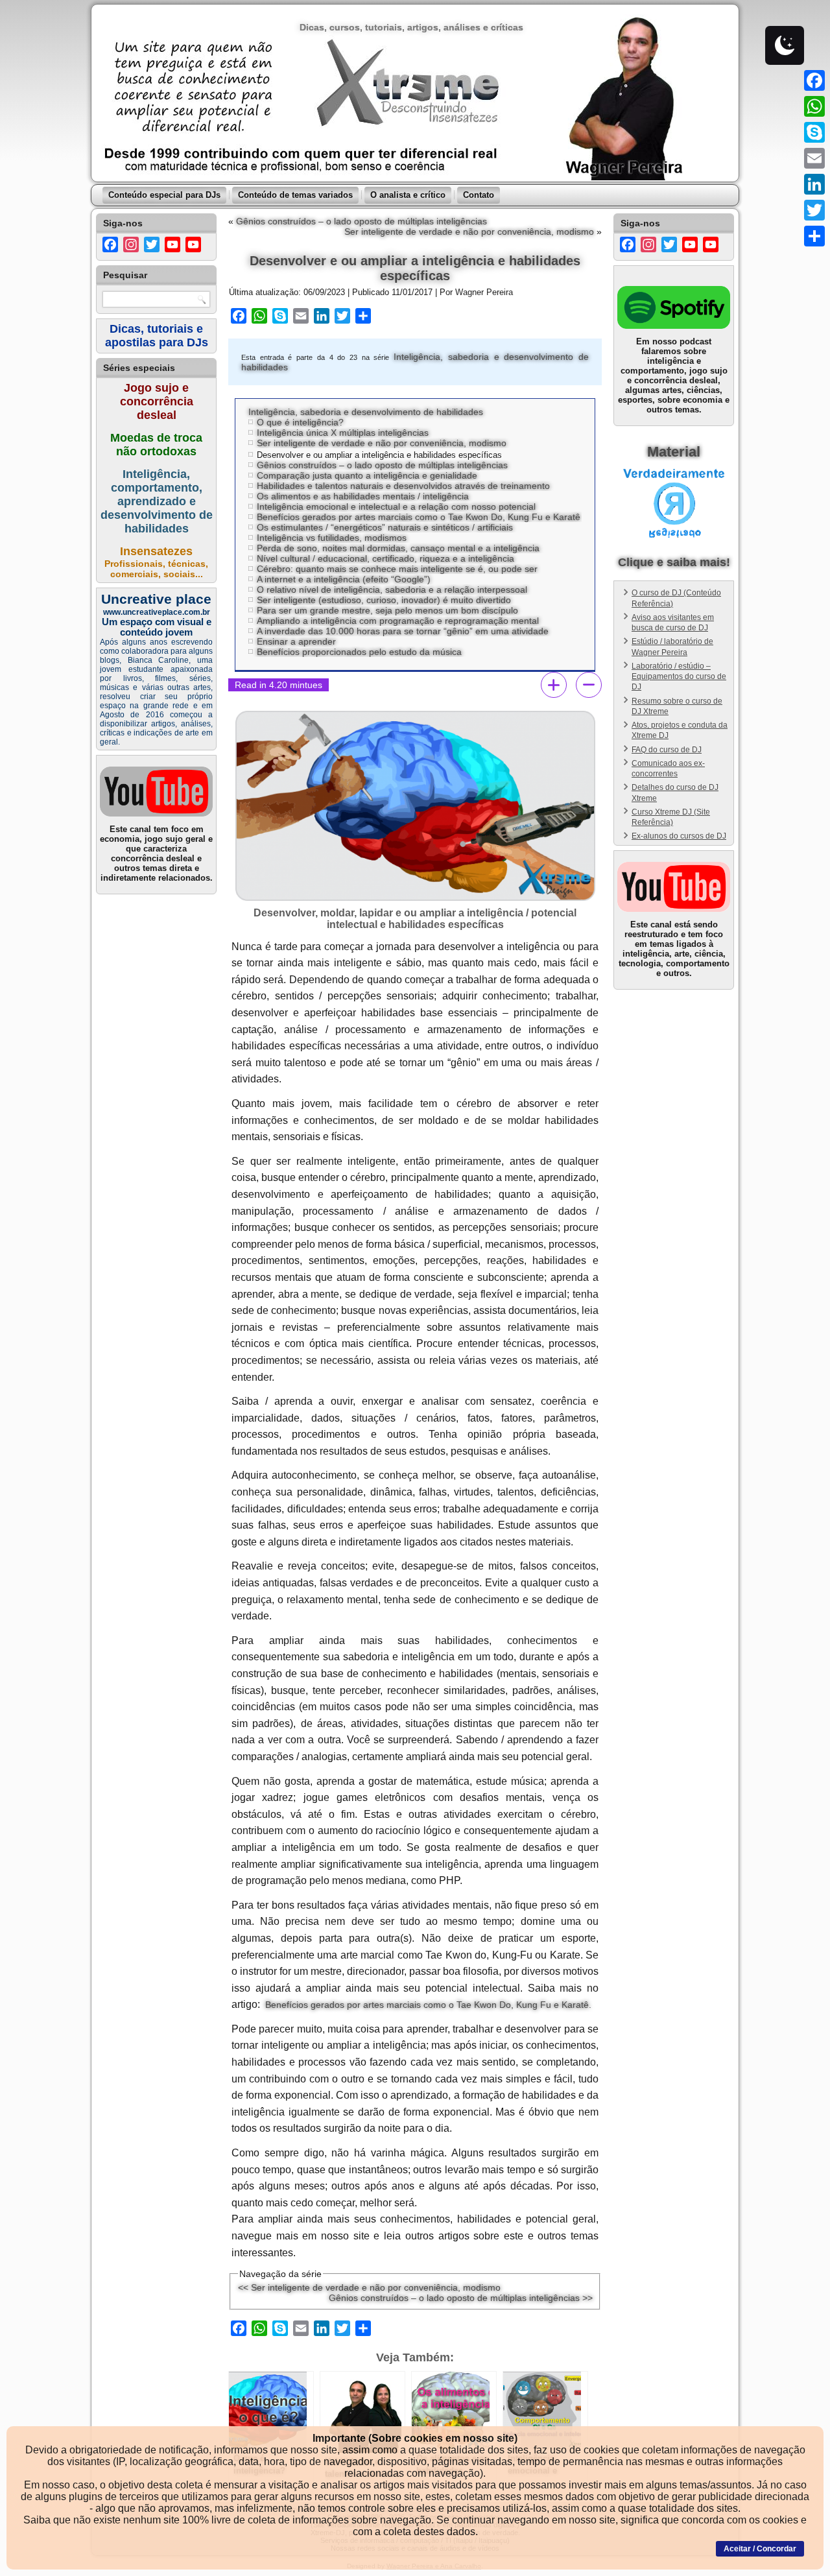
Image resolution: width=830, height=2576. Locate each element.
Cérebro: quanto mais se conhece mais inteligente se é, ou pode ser (397, 569)
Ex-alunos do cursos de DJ (679, 836)
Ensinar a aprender (296, 641)
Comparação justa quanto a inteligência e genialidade (367, 475)
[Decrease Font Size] (589, 685)
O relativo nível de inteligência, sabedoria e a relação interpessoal (392, 590)
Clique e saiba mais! (674, 562)
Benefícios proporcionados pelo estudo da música (359, 652)
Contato (479, 195)
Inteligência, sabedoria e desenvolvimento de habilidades (366, 412)
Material (674, 452)
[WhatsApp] (814, 106)
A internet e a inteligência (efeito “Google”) (344, 579)
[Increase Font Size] (554, 685)
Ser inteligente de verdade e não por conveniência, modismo (469, 232)
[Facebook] (814, 80)
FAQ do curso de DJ (667, 750)
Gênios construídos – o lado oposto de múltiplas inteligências (362, 221)
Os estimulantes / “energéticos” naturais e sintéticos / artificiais (385, 527)
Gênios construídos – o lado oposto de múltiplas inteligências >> (461, 2298)
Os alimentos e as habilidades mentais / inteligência (363, 496)
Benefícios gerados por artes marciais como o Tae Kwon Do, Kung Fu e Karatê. (428, 2005)
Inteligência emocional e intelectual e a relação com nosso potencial (396, 507)
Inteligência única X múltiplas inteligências (343, 433)
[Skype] (814, 132)
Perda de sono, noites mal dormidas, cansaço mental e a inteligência (398, 548)
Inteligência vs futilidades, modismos (332, 538)
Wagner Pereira (484, 292)
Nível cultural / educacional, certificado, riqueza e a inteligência (385, 558)
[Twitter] (814, 210)
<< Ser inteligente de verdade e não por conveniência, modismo (369, 2287)
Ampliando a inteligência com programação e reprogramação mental (398, 621)
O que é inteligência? (300, 422)
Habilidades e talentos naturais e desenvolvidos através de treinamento (403, 486)
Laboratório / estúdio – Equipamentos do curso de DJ (679, 677)
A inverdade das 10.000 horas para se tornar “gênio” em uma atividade (403, 631)
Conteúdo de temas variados (295, 195)
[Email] (814, 158)
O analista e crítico (408, 195)
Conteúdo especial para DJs (164, 195)
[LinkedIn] (814, 184)
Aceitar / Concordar (760, 2549)
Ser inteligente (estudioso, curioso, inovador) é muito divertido (384, 600)
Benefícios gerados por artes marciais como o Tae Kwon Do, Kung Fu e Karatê (419, 517)
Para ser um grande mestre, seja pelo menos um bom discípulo (387, 610)
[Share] (814, 236)
